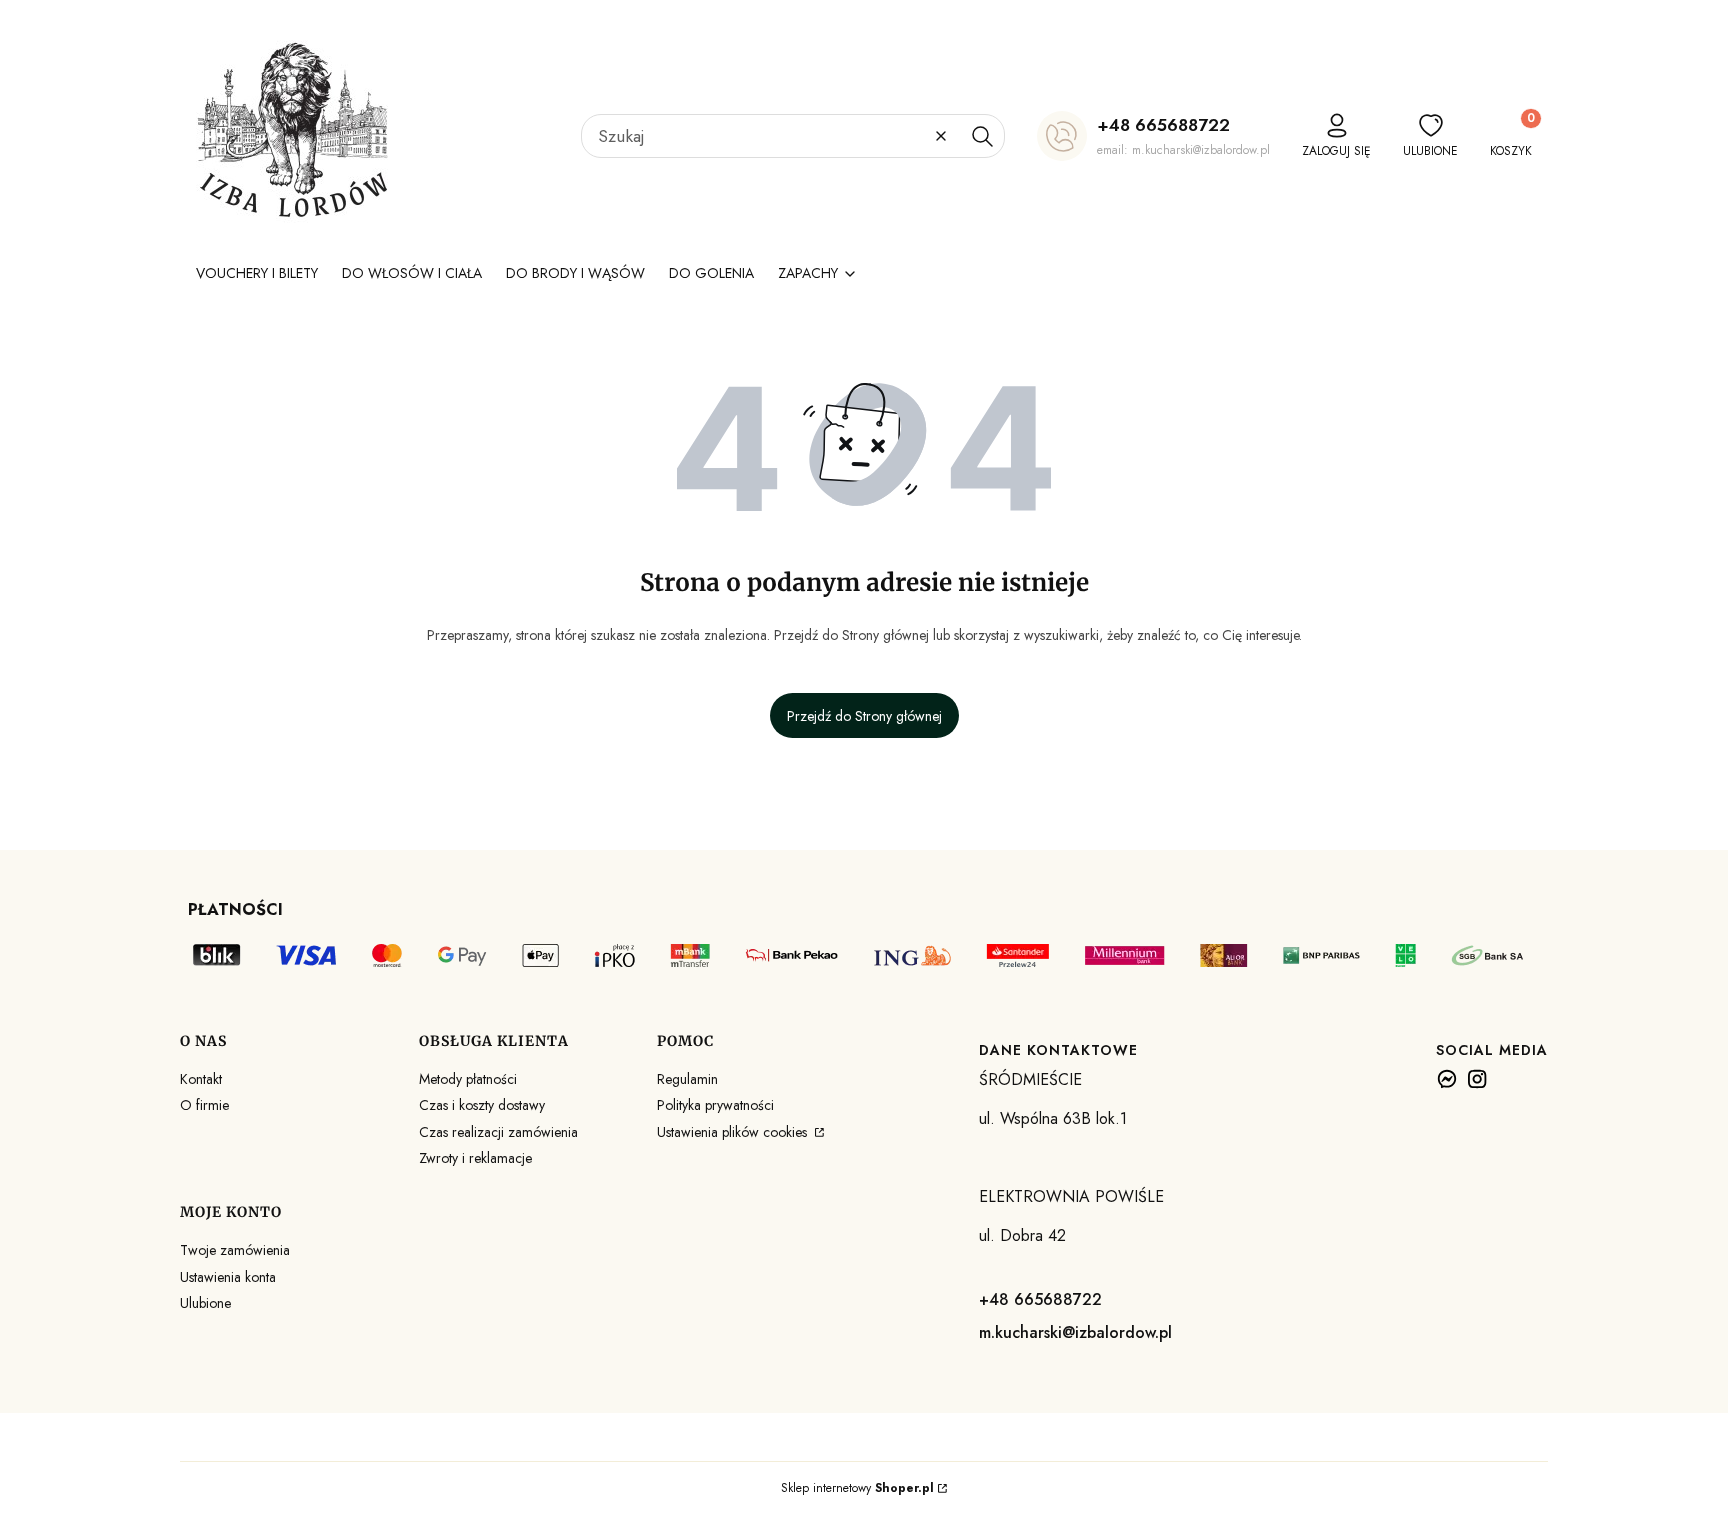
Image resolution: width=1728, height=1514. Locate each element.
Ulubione (205, 1303)
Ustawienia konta (228, 1277)
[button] (982, 136)
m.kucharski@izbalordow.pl (1075, 1332)
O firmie (204, 1105)
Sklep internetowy (857, 1488)
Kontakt (201, 1079)
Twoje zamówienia (235, 1250)
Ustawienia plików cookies (734, 1132)
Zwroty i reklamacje (475, 1158)
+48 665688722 (1163, 125)
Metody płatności (468, 1079)
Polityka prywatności (715, 1105)
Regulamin (687, 1079)
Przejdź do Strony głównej (864, 716)
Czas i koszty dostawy (482, 1105)
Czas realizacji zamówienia (498, 1132)
